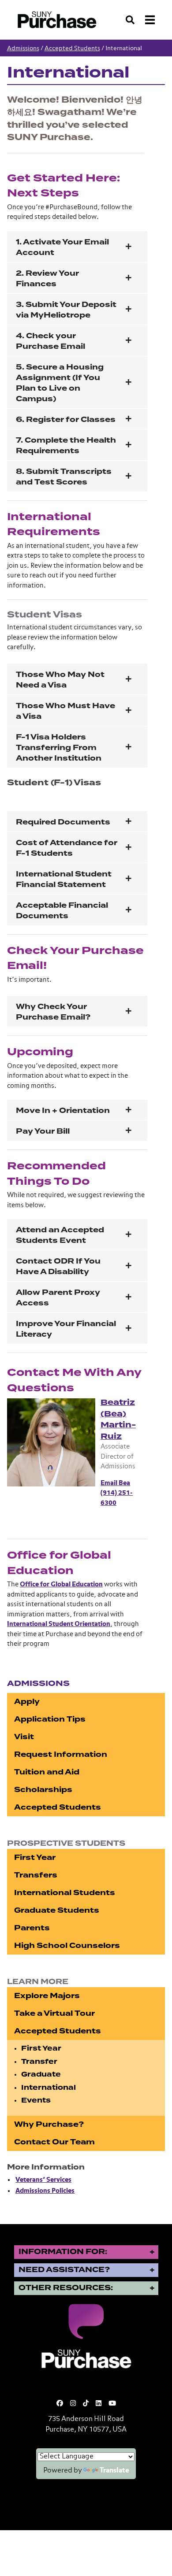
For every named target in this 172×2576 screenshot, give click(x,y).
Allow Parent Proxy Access (58, 1298)
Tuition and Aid (47, 1772)
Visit (24, 1737)
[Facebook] (60, 2404)
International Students (65, 1893)
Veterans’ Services (43, 2180)
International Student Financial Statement (64, 879)
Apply (27, 1702)
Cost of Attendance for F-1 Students (67, 848)
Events (36, 2100)
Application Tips (50, 1719)
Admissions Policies (45, 2191)
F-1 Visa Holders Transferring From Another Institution (59, 748)
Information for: (63, 2252)
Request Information (61, 1754)
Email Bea (115, 1483)
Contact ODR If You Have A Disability (58, 1266)
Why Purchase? (49, 2124)
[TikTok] (86, 2404)
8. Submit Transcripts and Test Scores (64, 477)
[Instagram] (73, 2404)
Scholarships (43, 1790)
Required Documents (63, 822)
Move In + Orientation (63, 1111)
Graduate (41, 2074)
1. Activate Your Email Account (62, 247)
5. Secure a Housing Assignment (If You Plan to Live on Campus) (60, 383)
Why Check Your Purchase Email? (53, 1012)
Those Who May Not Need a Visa (60, 680)
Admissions (23, 48)
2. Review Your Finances (47, 279)
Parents (32, 1928)
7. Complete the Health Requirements (66, 445)
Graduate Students (57, 1910)
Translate (114, 2471)
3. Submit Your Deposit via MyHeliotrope (66, 310)
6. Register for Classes (66, 419)
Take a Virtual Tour (54, 2013)
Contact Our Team (54, 2142)
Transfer (39, 2062)
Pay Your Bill (43, 1131)
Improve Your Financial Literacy (66, 1329)
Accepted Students (72, 48)
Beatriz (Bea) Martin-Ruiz (118, 1419)
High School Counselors (67, 1946)
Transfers (36, 1875)
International (49, 2088)
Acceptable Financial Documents (62, 911)
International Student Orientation (59, 1624)
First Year (35, 1857)
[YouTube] (112, 2404)
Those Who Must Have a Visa (65, 711)
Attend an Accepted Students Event (60, 1235)
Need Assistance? (64, 2270)
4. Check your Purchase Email (51, 341)
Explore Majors (47, 1996)
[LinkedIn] (99, 2404)
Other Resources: (66, 2288)
